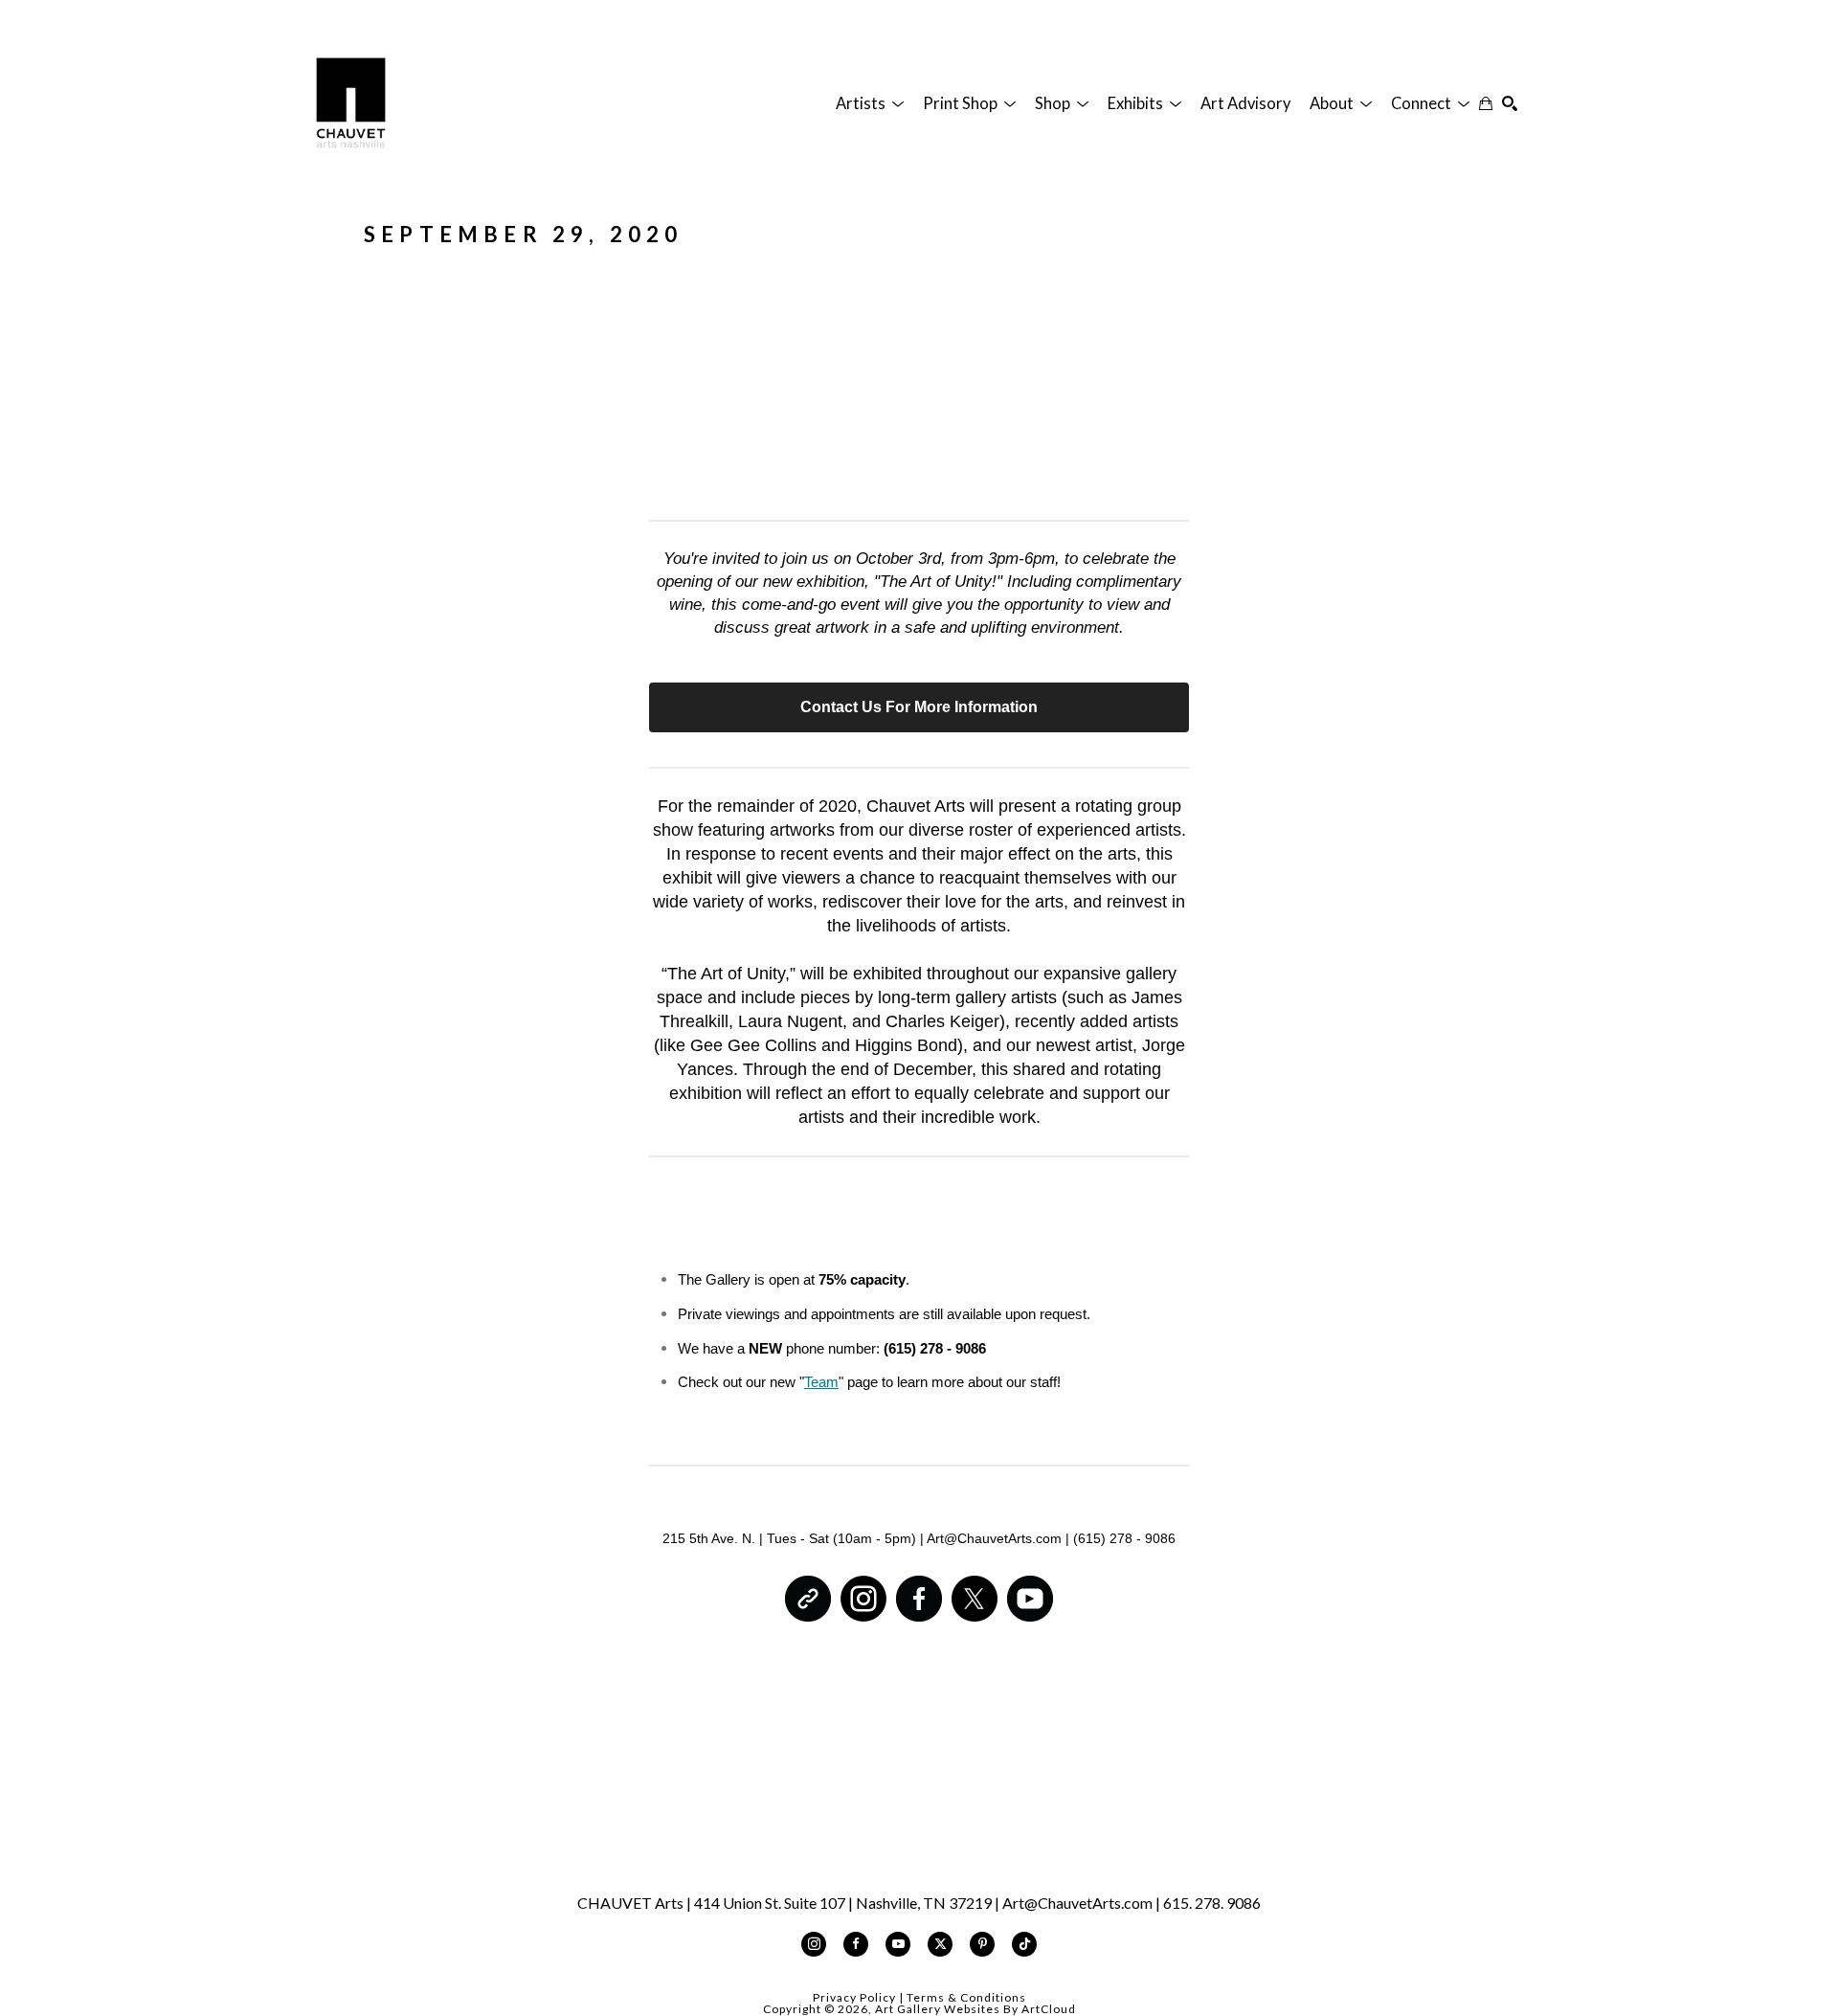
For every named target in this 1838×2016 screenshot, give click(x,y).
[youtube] (898, 1944)
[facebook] (856, 1944)
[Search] (1510, 103)
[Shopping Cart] (1486, 103)
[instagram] (814, 1944)
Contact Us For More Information (919, 707)
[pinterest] (982, 1944)
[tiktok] (1024, 1944)
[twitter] (940, 1944)
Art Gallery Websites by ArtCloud (975, 2009)
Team (821, 1382)
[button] (870, 103)
